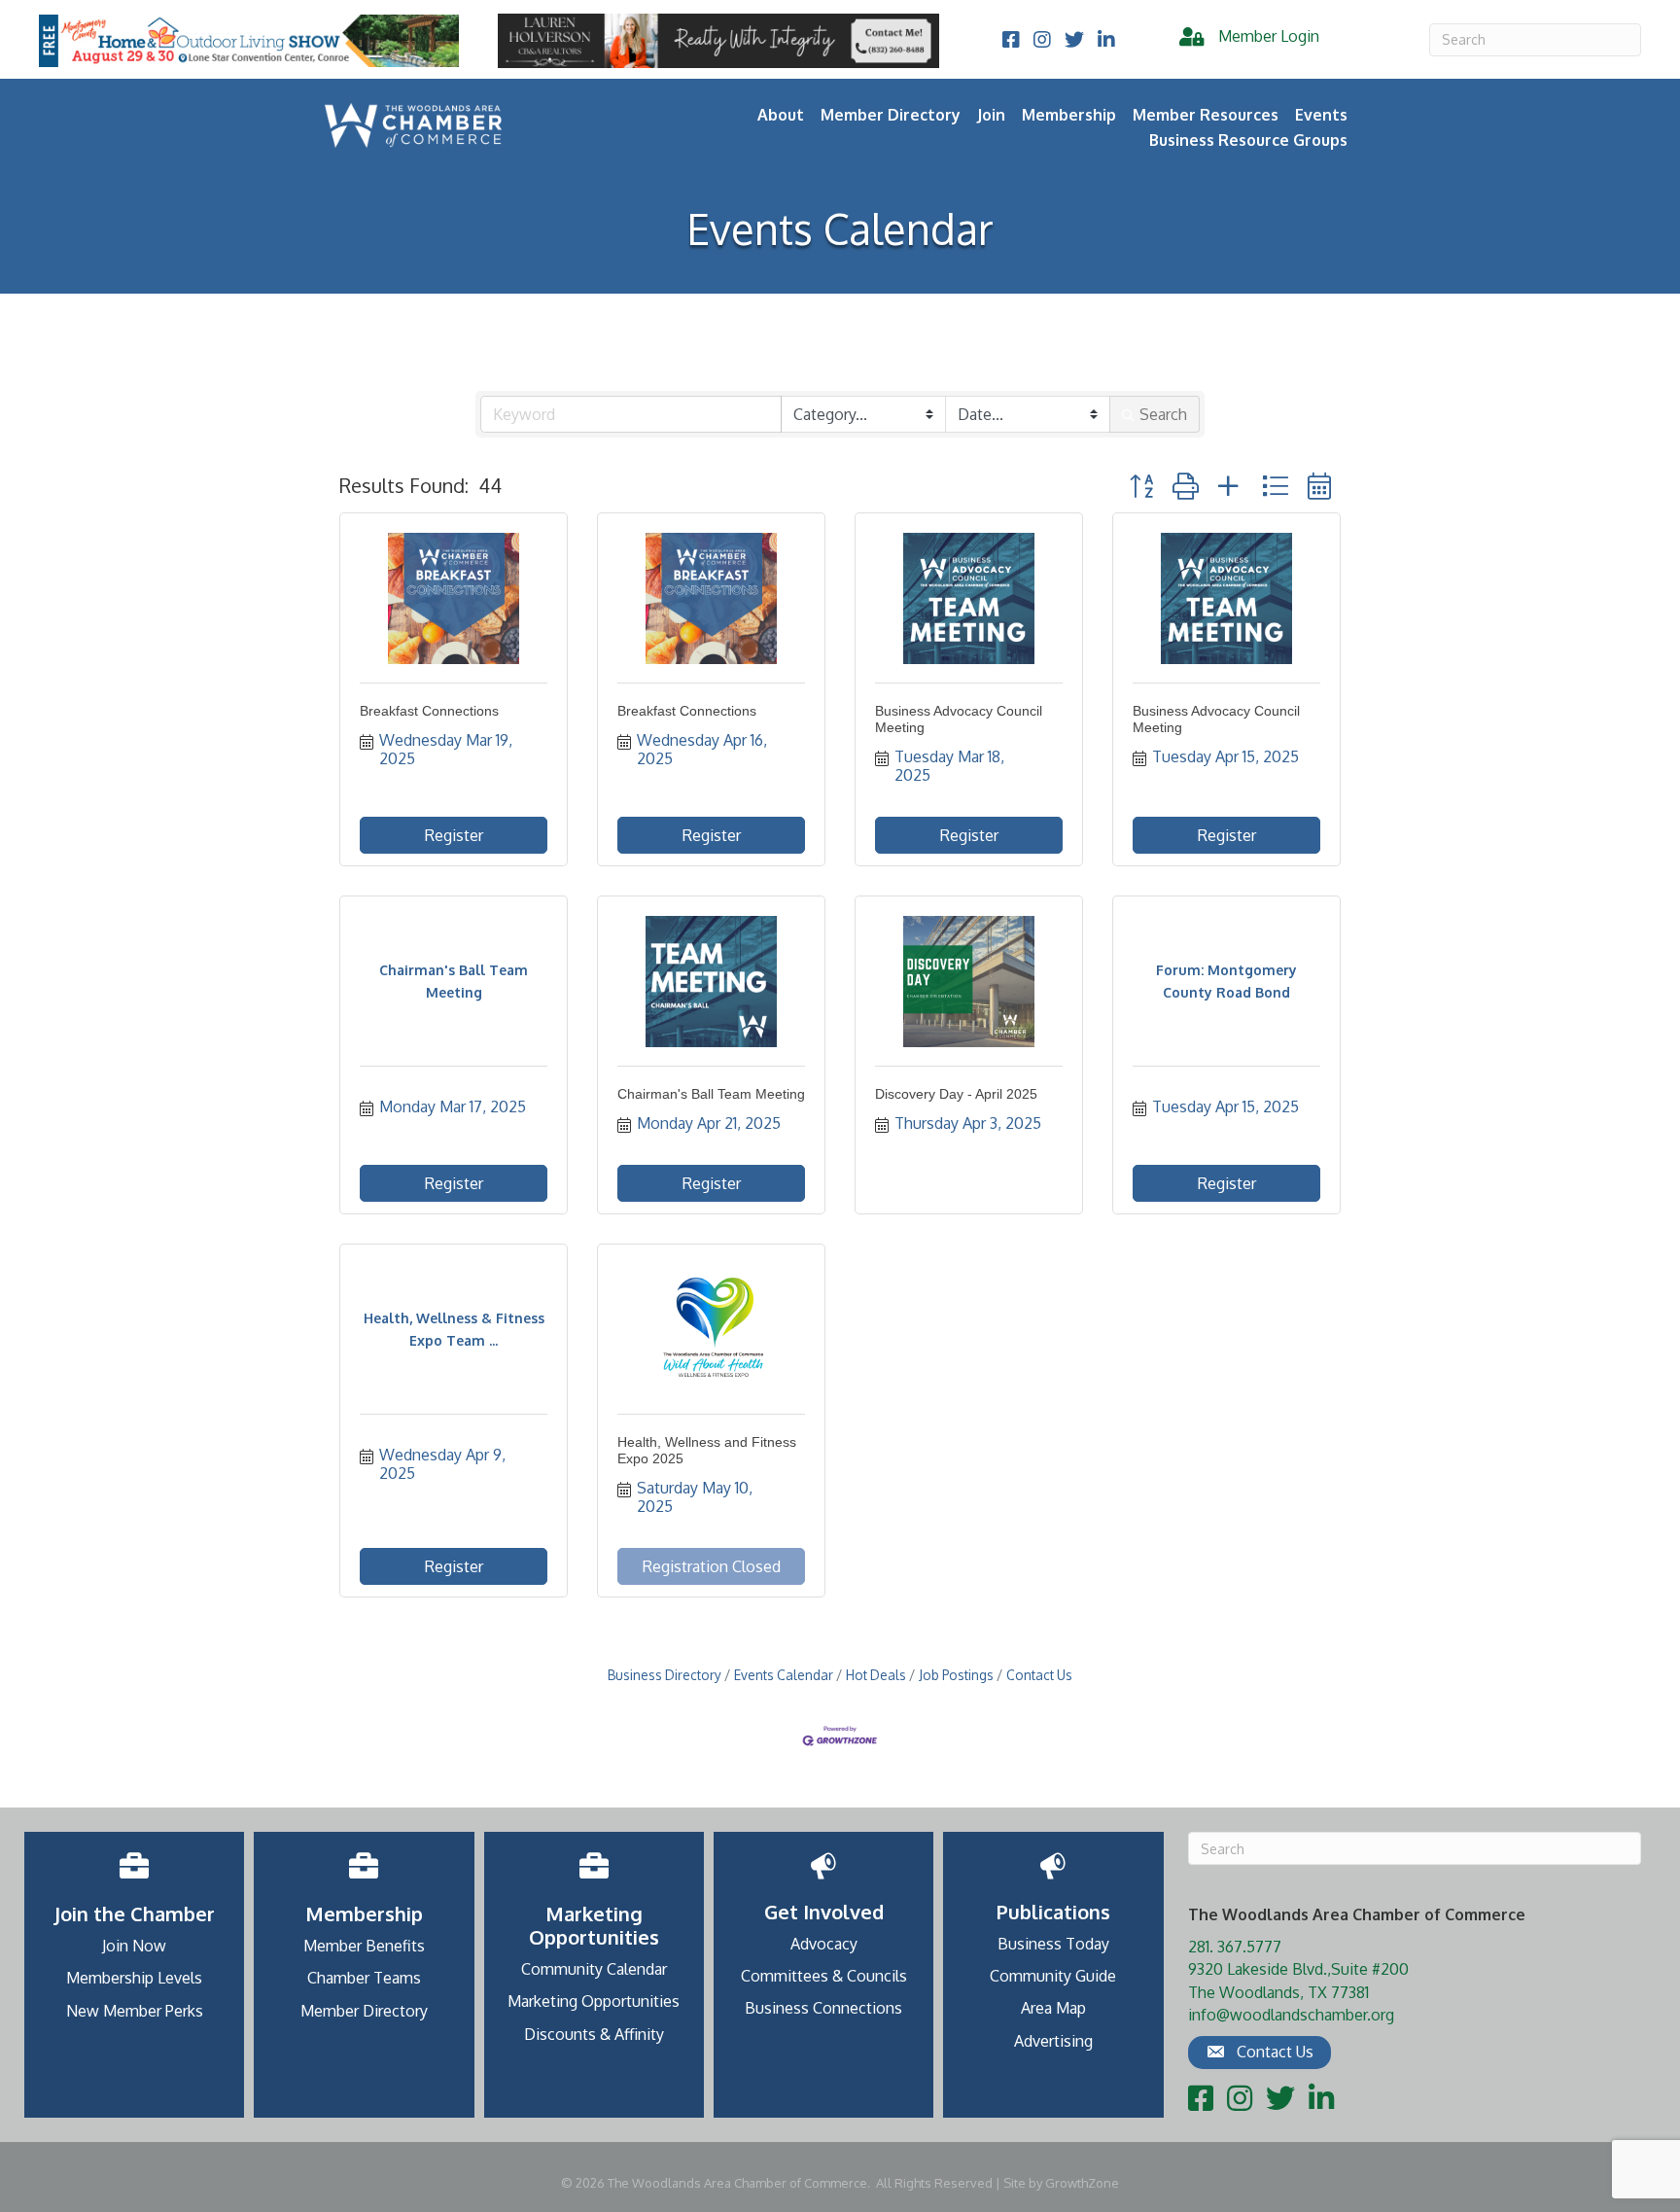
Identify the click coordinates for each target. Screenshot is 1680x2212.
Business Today (1053, 1944)
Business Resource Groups (1248, 140)
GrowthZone (1082, 2183)
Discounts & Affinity (594, 2034)
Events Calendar (784, 1675)
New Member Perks (135, 2011)
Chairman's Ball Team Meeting (711, 1094)
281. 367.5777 (1235, 1947)
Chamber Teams (364, 1978)
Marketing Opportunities (594, 2001)
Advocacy (824, 1944)
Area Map (1053, 2008)
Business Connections (823, 2008)
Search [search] (1163, 414)
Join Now (134, 1946)
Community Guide (1053, 1976)
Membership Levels (134, 1978)
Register (454, 835)
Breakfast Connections (429, 711)
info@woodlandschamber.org (1291, 2015)
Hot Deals (876, 1675)
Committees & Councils (824, 1976)
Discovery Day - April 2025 (956, 1094)
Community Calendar (594, 1969)
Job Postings (956, 1675)
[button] (1141, 486)
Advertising (1053, 2041)
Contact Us (1039, 1675)
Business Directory (665, 1675)
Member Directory (891, 115)
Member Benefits (364, 1946)
